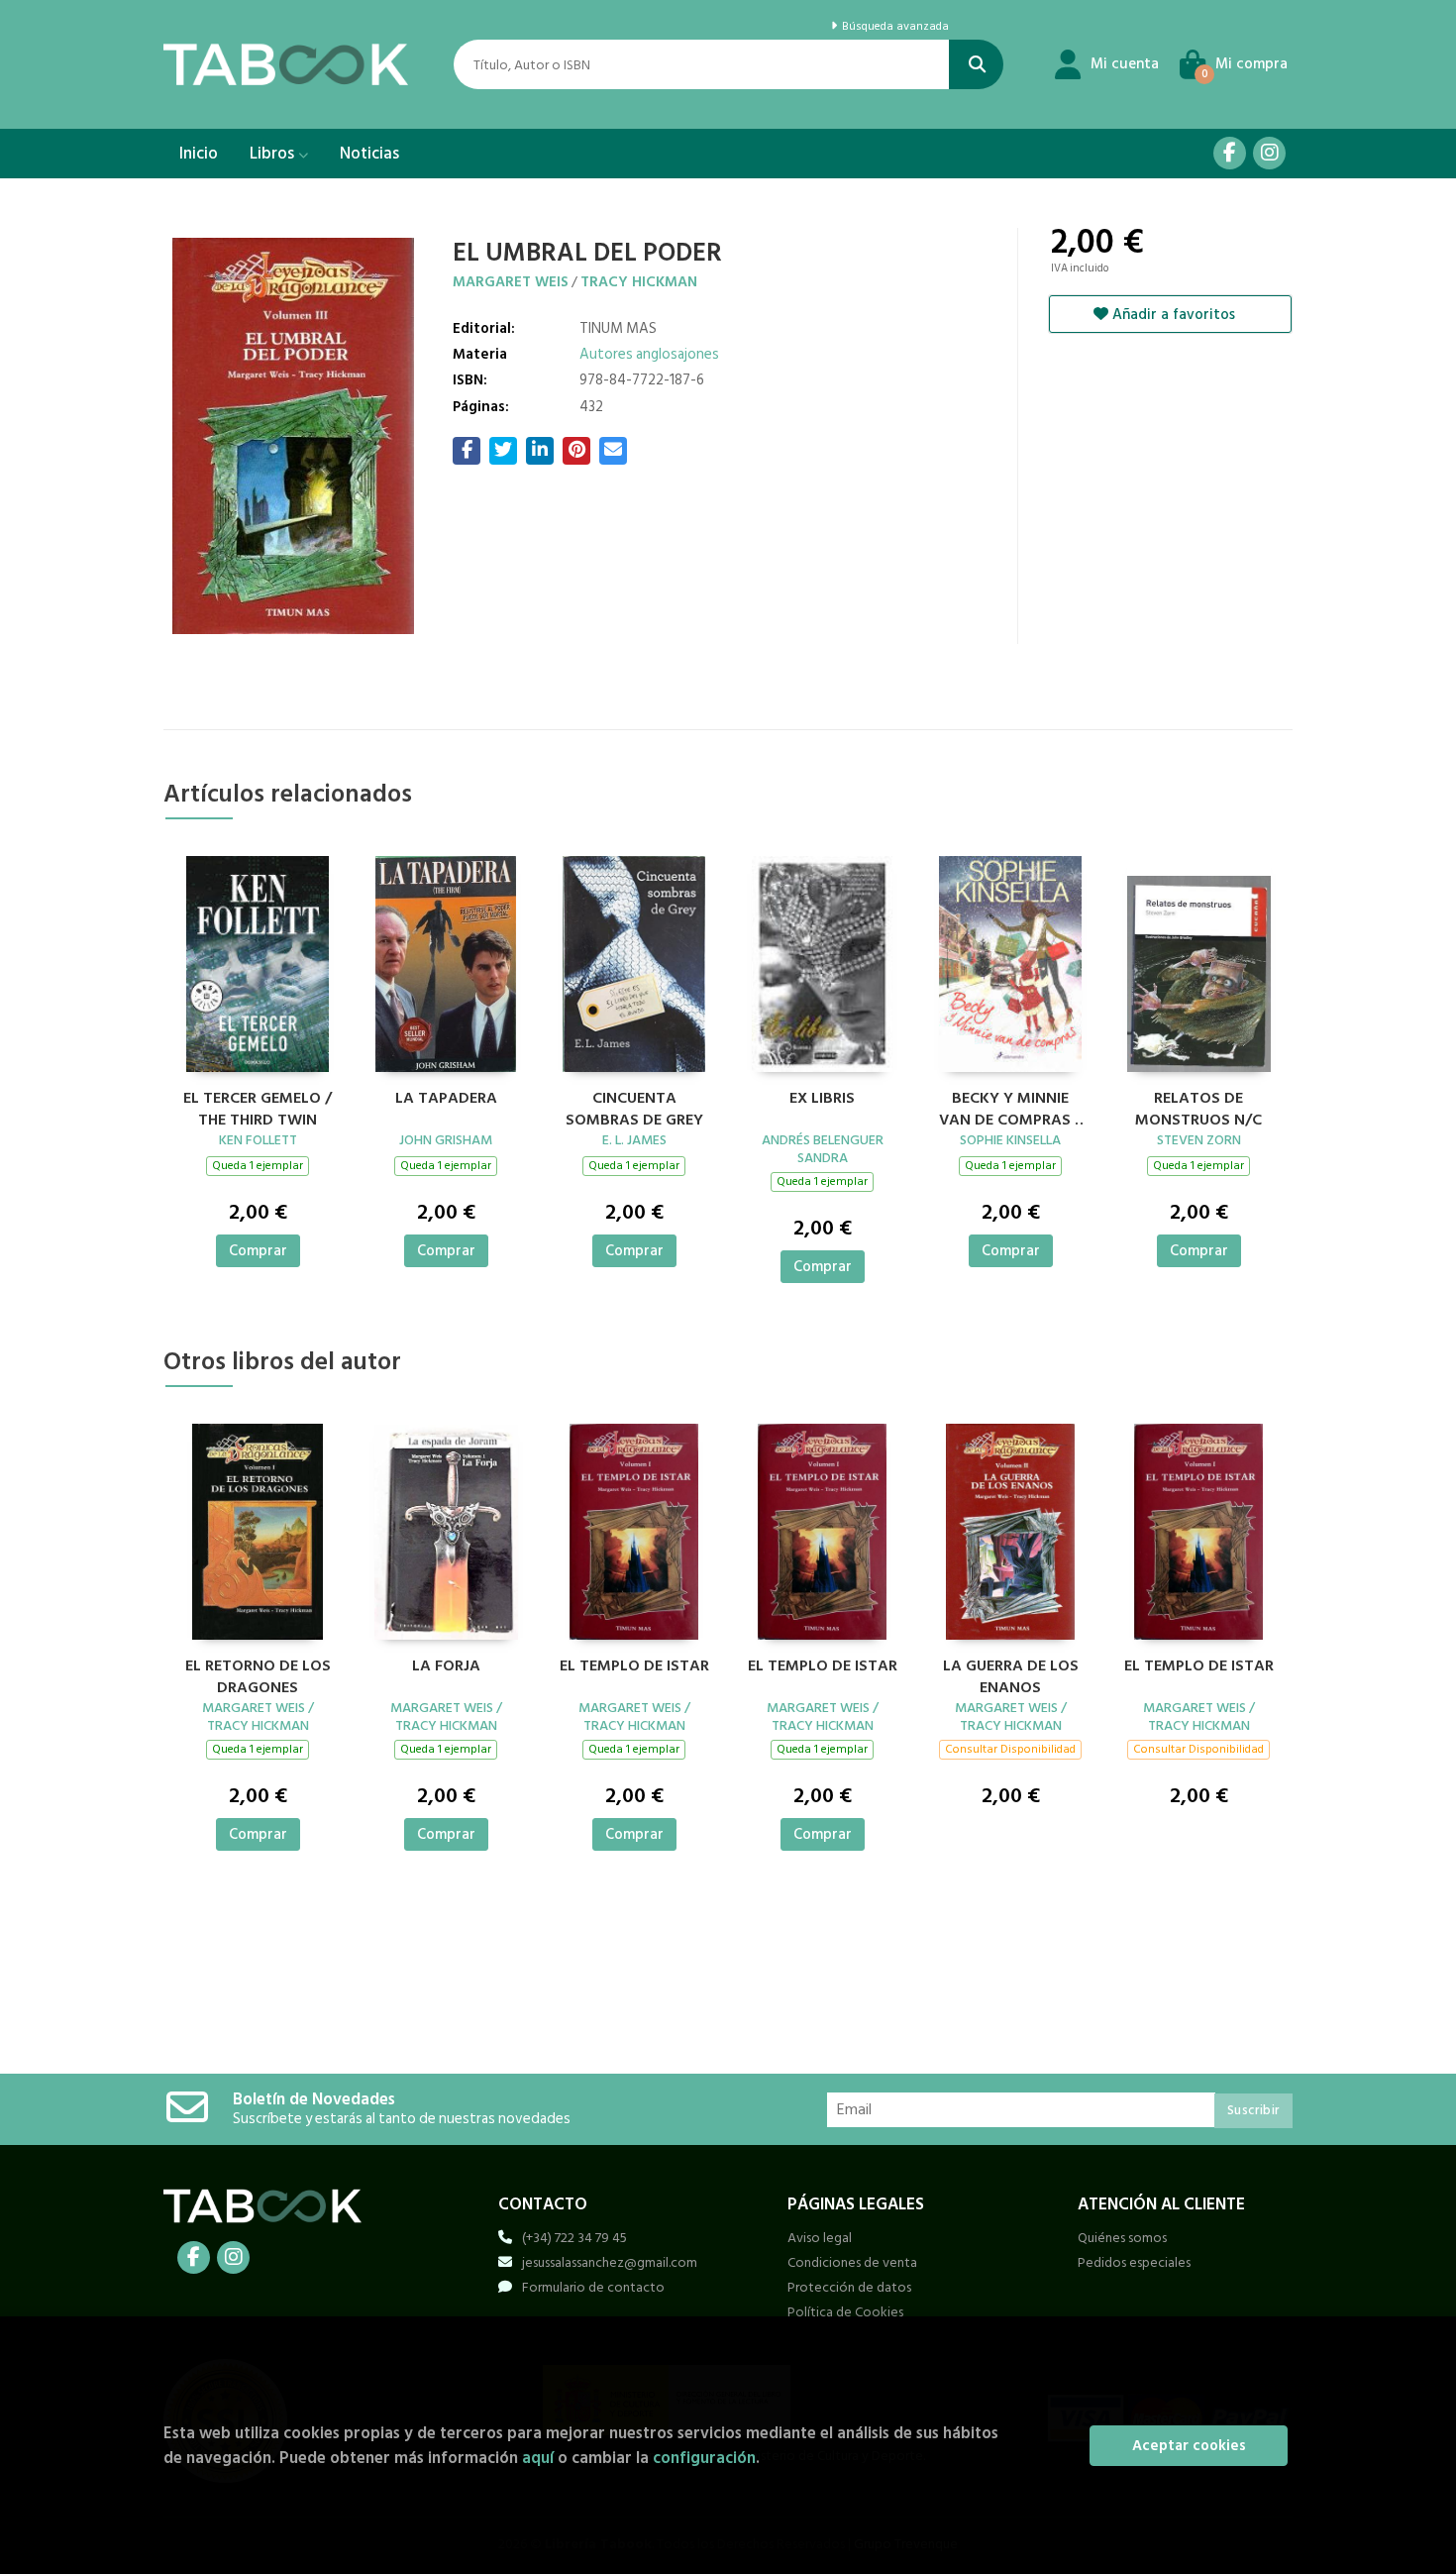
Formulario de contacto (593, 2287)
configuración (704, 2458)
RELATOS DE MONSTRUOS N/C (1198, 1107)
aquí (538, 2458)
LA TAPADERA (446, 1099)
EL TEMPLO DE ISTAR (634, 1666)
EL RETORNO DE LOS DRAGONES (258, 1674)
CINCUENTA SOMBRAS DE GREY (634, 1107)
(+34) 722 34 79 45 (574, 2238)
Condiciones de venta (852, 2262)
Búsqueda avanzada (893, 27)
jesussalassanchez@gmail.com (610, 2262)
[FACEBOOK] (1230, 153)
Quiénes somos (1122, 2238)
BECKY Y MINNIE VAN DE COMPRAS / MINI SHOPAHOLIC (1010, 1107)
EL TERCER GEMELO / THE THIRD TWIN (258, 1107)
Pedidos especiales (1134, 2262)
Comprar (258, 1251)
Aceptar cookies (1189, 2446)
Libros (274, 154)
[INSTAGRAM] (1269, 153)
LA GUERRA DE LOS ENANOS (1011, 1674)
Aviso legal (820, 2238)
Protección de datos (849, 2287)
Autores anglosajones (649, 354)
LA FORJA (446, 1666)
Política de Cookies (845, 2312)
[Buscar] (976, 64)
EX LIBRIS (822, 1099)
